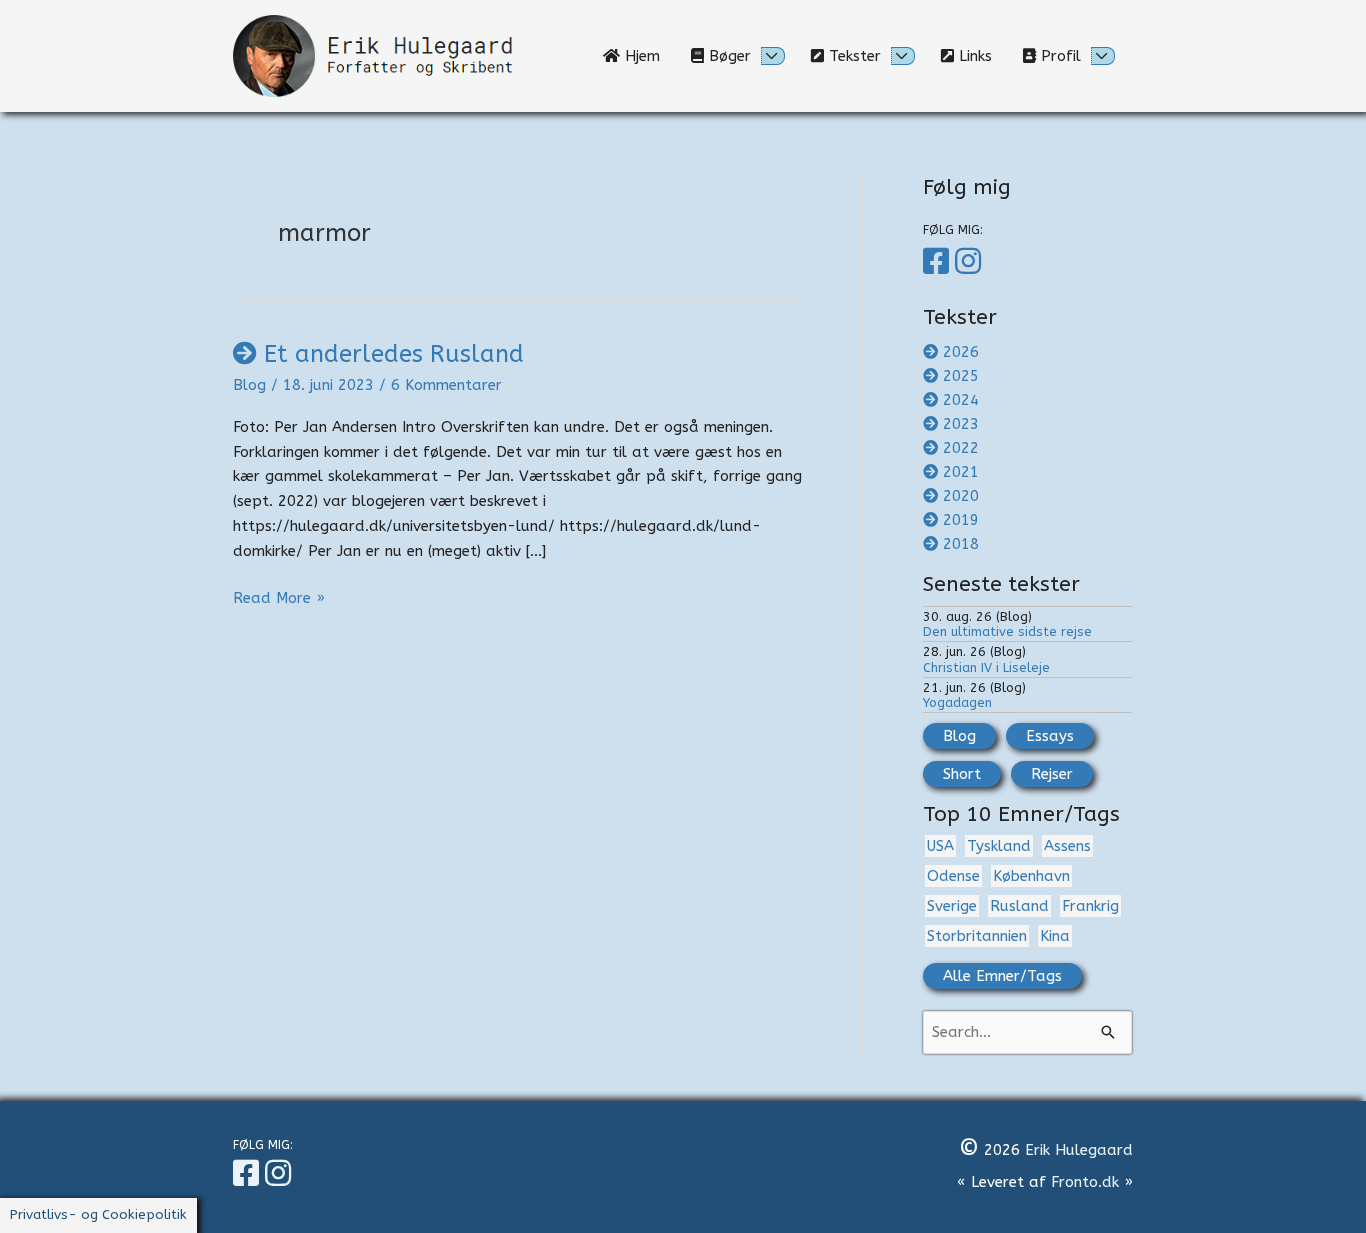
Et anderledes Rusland (394, 354)
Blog (249, 385)
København (1031, 876)
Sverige (952, 906)
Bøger (727, 56)
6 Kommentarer (446, 385)
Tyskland (999, 846)
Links (980, 56)
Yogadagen (957, 702)
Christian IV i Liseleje (986, 667)
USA (940, 846)
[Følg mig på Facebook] (939, 262)
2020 (961, 496)
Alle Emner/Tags (1002, 976)
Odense (953, 876)
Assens (1067, 846)
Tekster (852, 56)
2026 (961, 352)
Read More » (279, 599)
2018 (961, 544)
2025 (961, 376)
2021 (961, 472)
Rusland (1019, 906)
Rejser (1052, 774)
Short (962, 774)
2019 (961, 520)
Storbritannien (977, 936)
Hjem (647, 56)
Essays (1050, 736)
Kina (1055, 936)
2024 (961, 400)
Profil (1058, 56)
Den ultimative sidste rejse (1007, 631)
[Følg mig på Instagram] (971, 262)
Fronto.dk (1085, 1182)
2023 (961, 424)
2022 (961, 448)
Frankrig (1090, 906)
